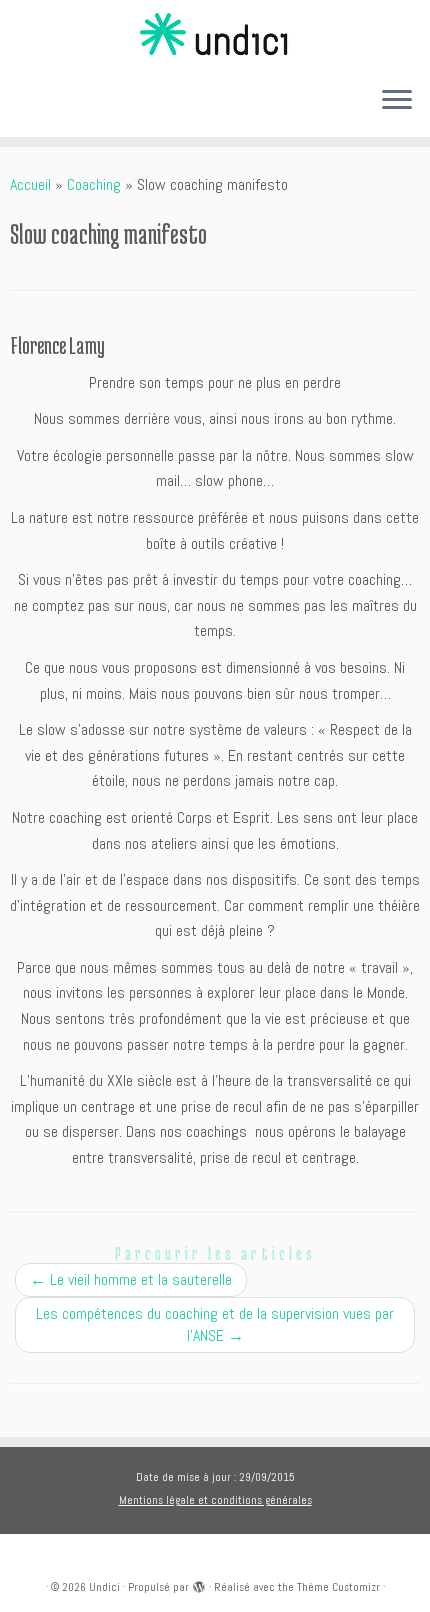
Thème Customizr (338, 1587)
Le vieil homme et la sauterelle (131, 1279)
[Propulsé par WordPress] (199, 1584)
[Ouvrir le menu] (397, 101)
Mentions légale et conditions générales (215, 1500)
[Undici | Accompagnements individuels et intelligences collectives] (215, 35)
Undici (104, 1587)
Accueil (30, 184)
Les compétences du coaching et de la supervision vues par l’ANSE (215, 1324)
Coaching (94, 184)
